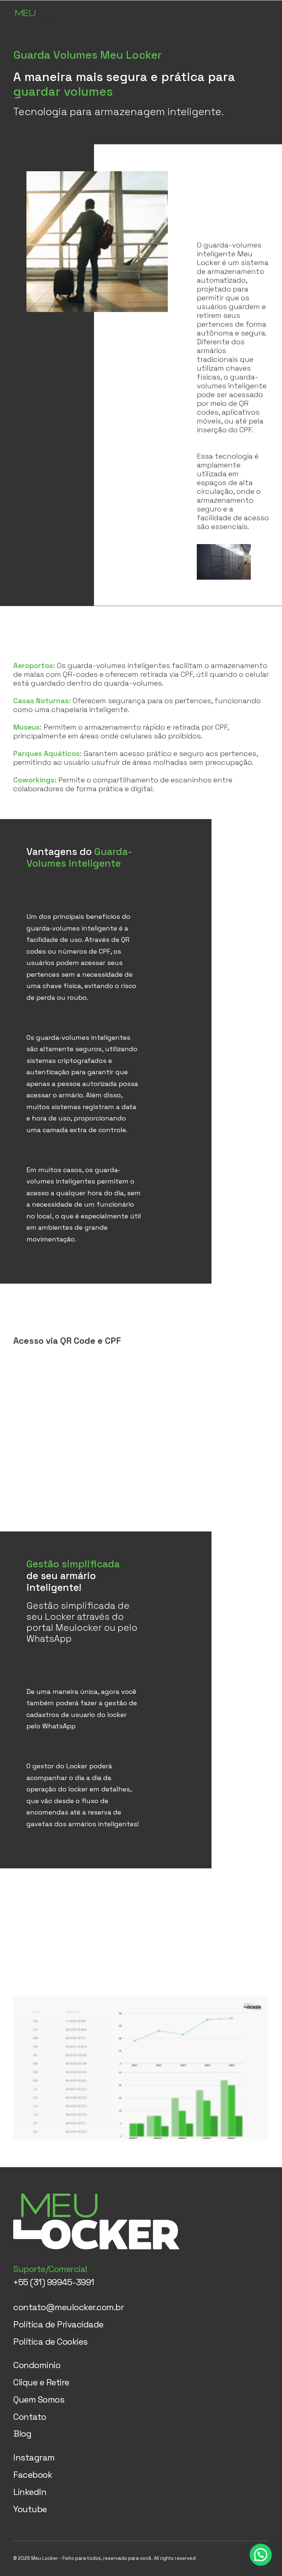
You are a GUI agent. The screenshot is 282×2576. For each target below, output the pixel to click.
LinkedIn (30, 2492)
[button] (265, 17)
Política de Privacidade (58, 2324)
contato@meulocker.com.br (68, 2307)
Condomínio (37, 2365)
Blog (22, 2434)
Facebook (33, 2475)
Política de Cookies (50, 2342)
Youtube (30, 2509)
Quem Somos (39, 2399)
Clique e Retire (41, 2382)
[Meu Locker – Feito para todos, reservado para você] (35, 17)
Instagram (34, 2457)
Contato (30, 2417)
